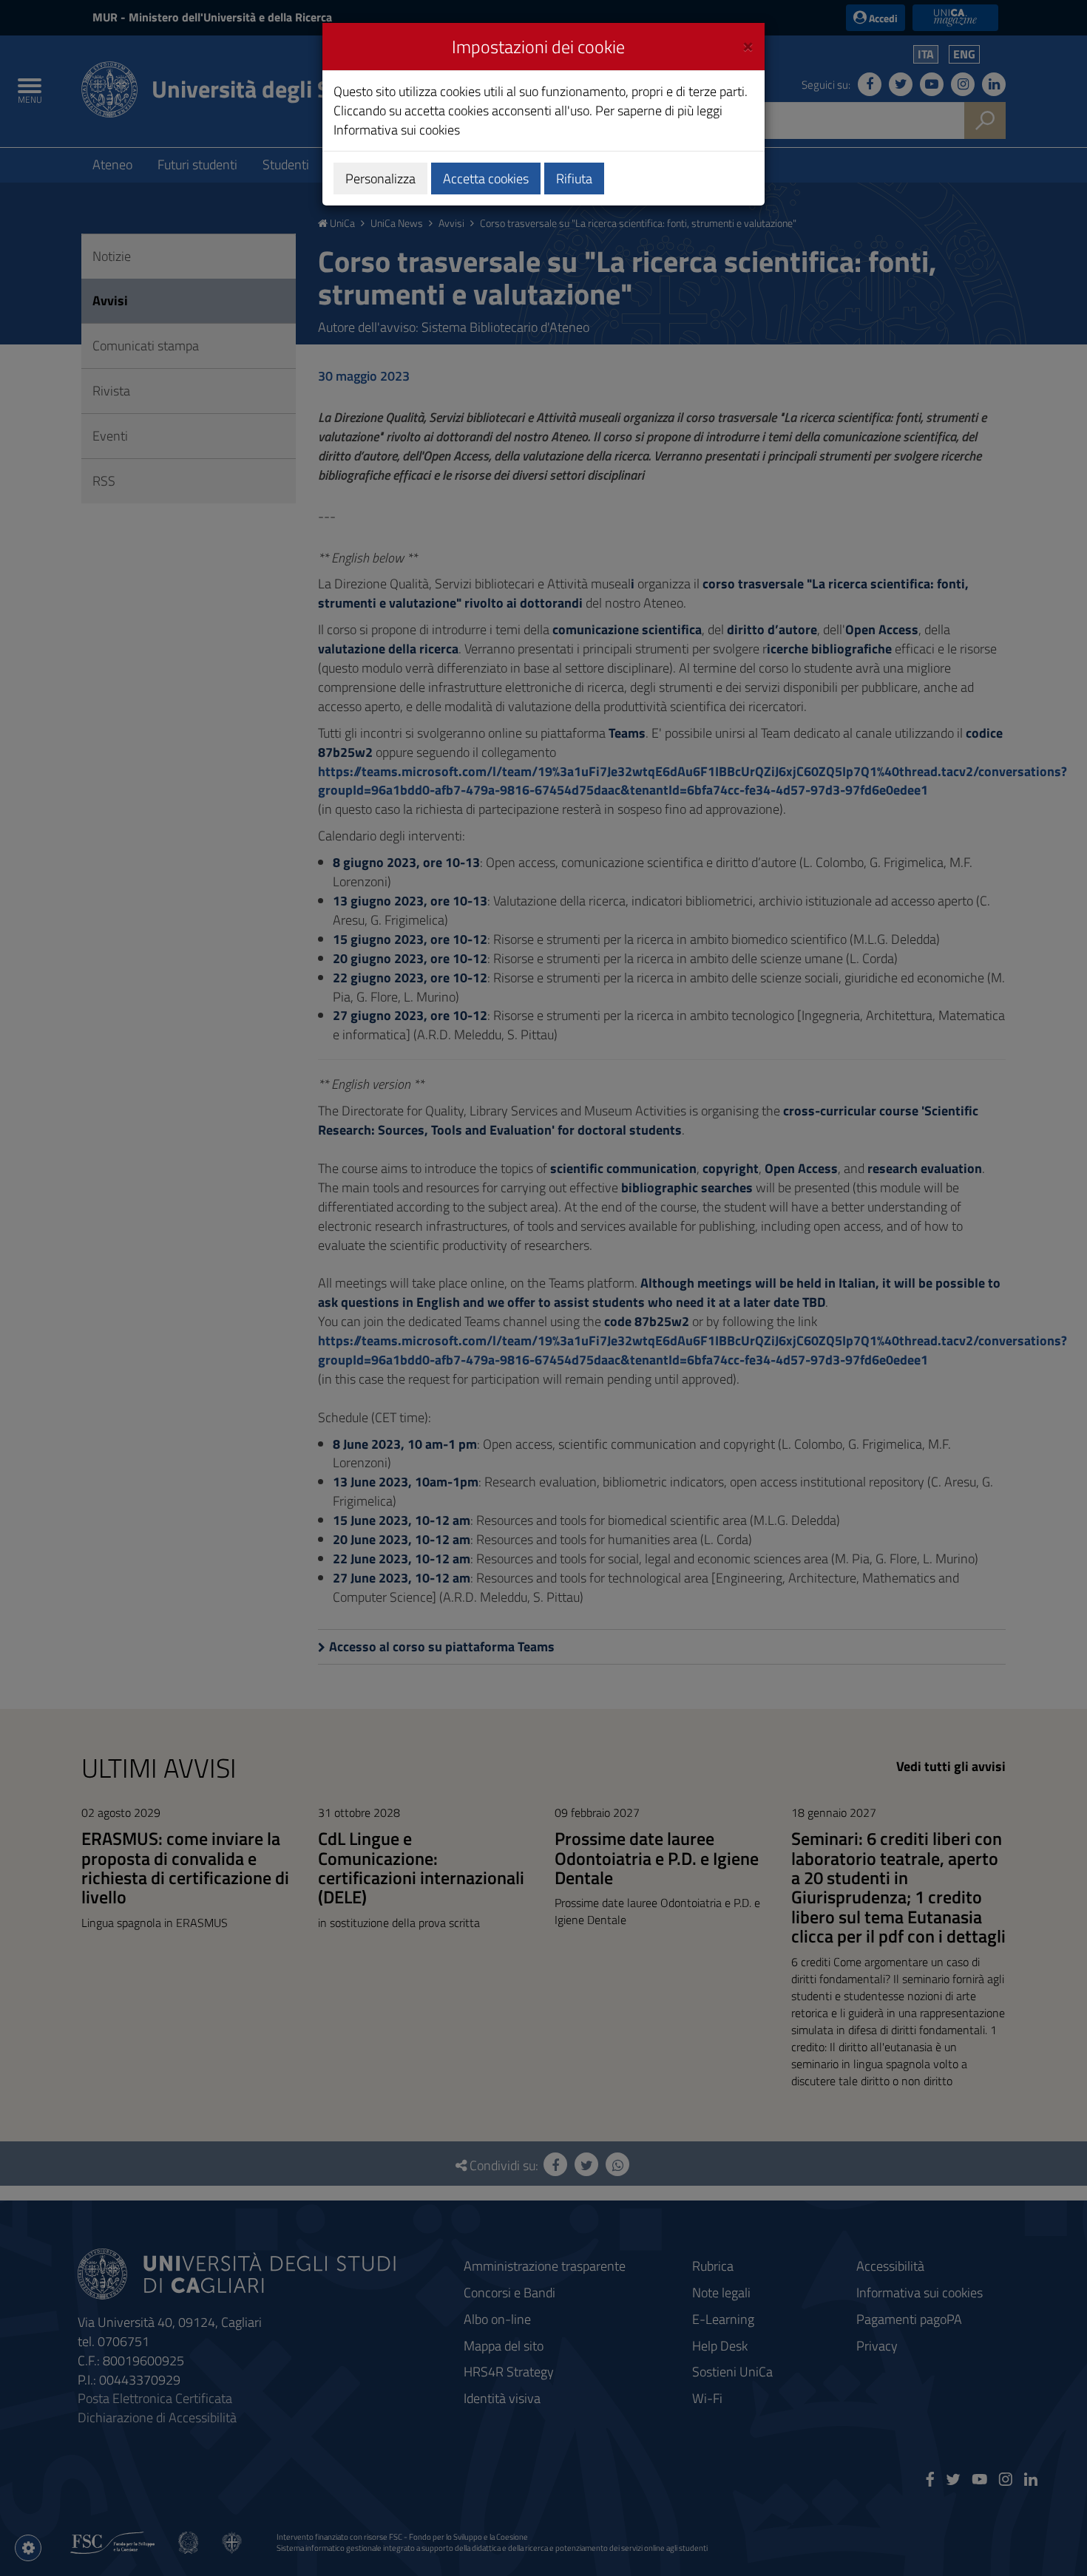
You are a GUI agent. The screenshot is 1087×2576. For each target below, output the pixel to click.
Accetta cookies (486, 179)
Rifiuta (574, 179)
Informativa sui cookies (397, 130)
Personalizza (380, 179)
